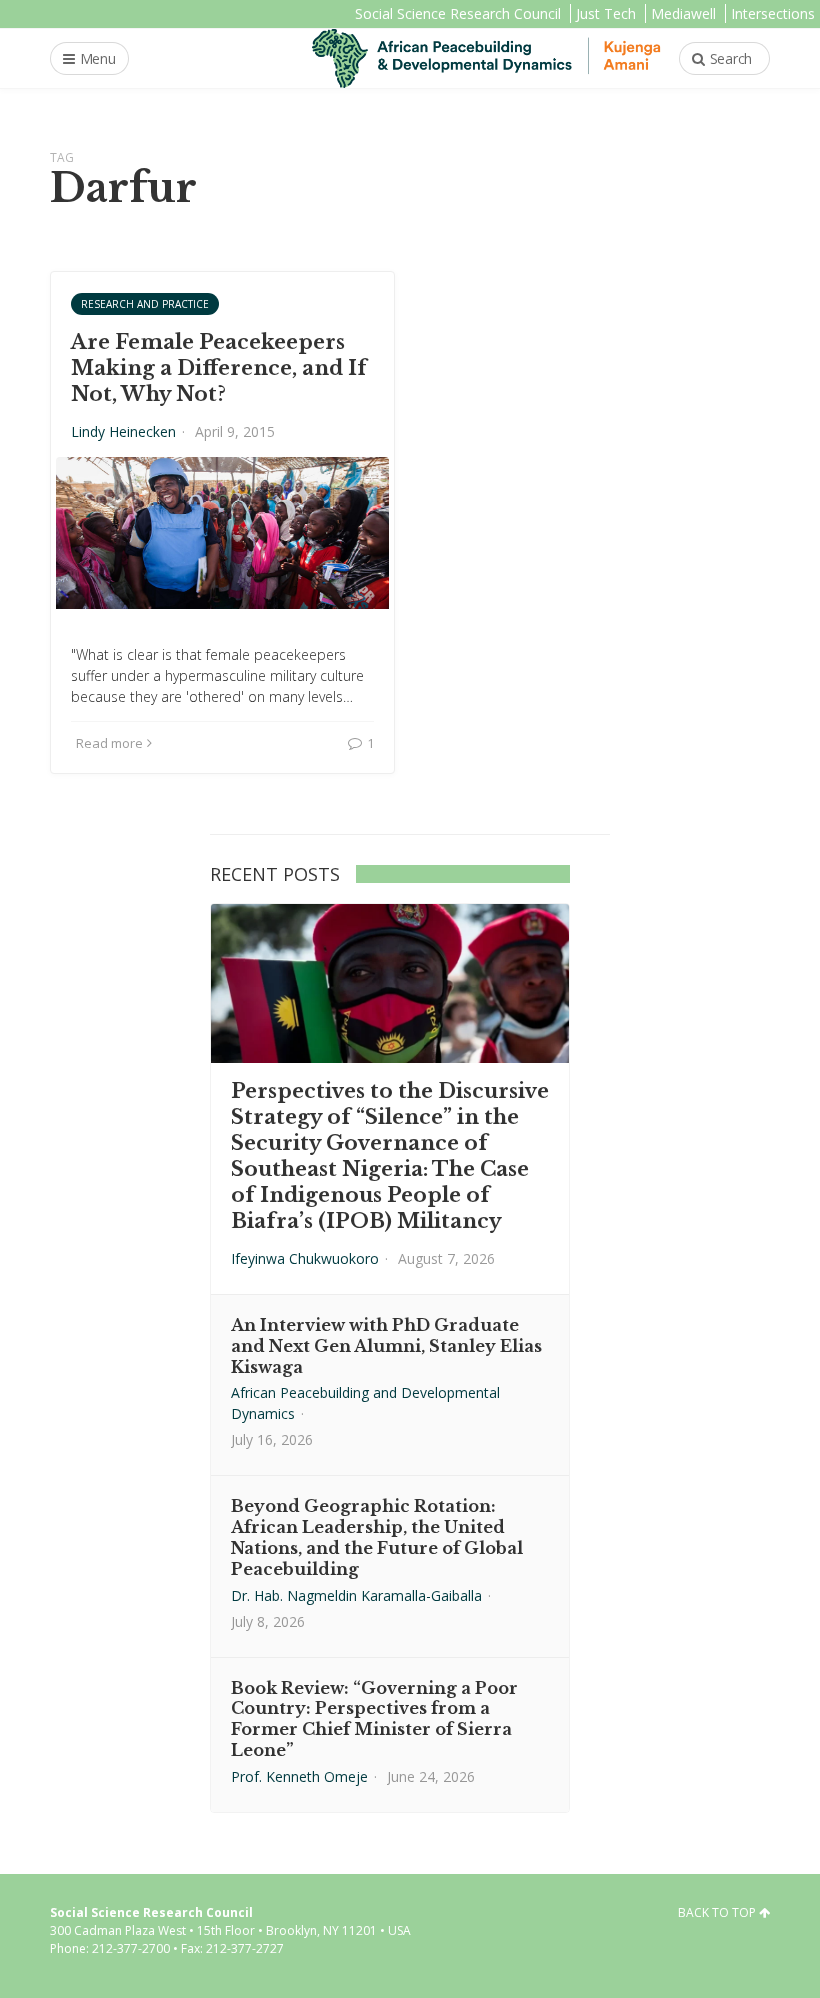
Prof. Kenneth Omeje (299, 1776)
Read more (109, 743)
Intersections (773, 13)
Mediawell (683, 13)
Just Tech (606, 13)
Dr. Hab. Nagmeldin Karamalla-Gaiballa (356, 1595)
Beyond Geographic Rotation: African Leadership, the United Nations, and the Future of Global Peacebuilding (377, 1537)
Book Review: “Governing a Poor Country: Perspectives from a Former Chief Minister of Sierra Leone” (374, 1719)
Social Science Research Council (458, 13)
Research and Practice (145, 304)
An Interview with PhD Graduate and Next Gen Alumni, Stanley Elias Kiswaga (386, 1346)
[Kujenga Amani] (486, 58)
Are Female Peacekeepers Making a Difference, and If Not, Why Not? (219, 368)
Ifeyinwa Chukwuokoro (305, 1258)
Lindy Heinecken (123, 431)
